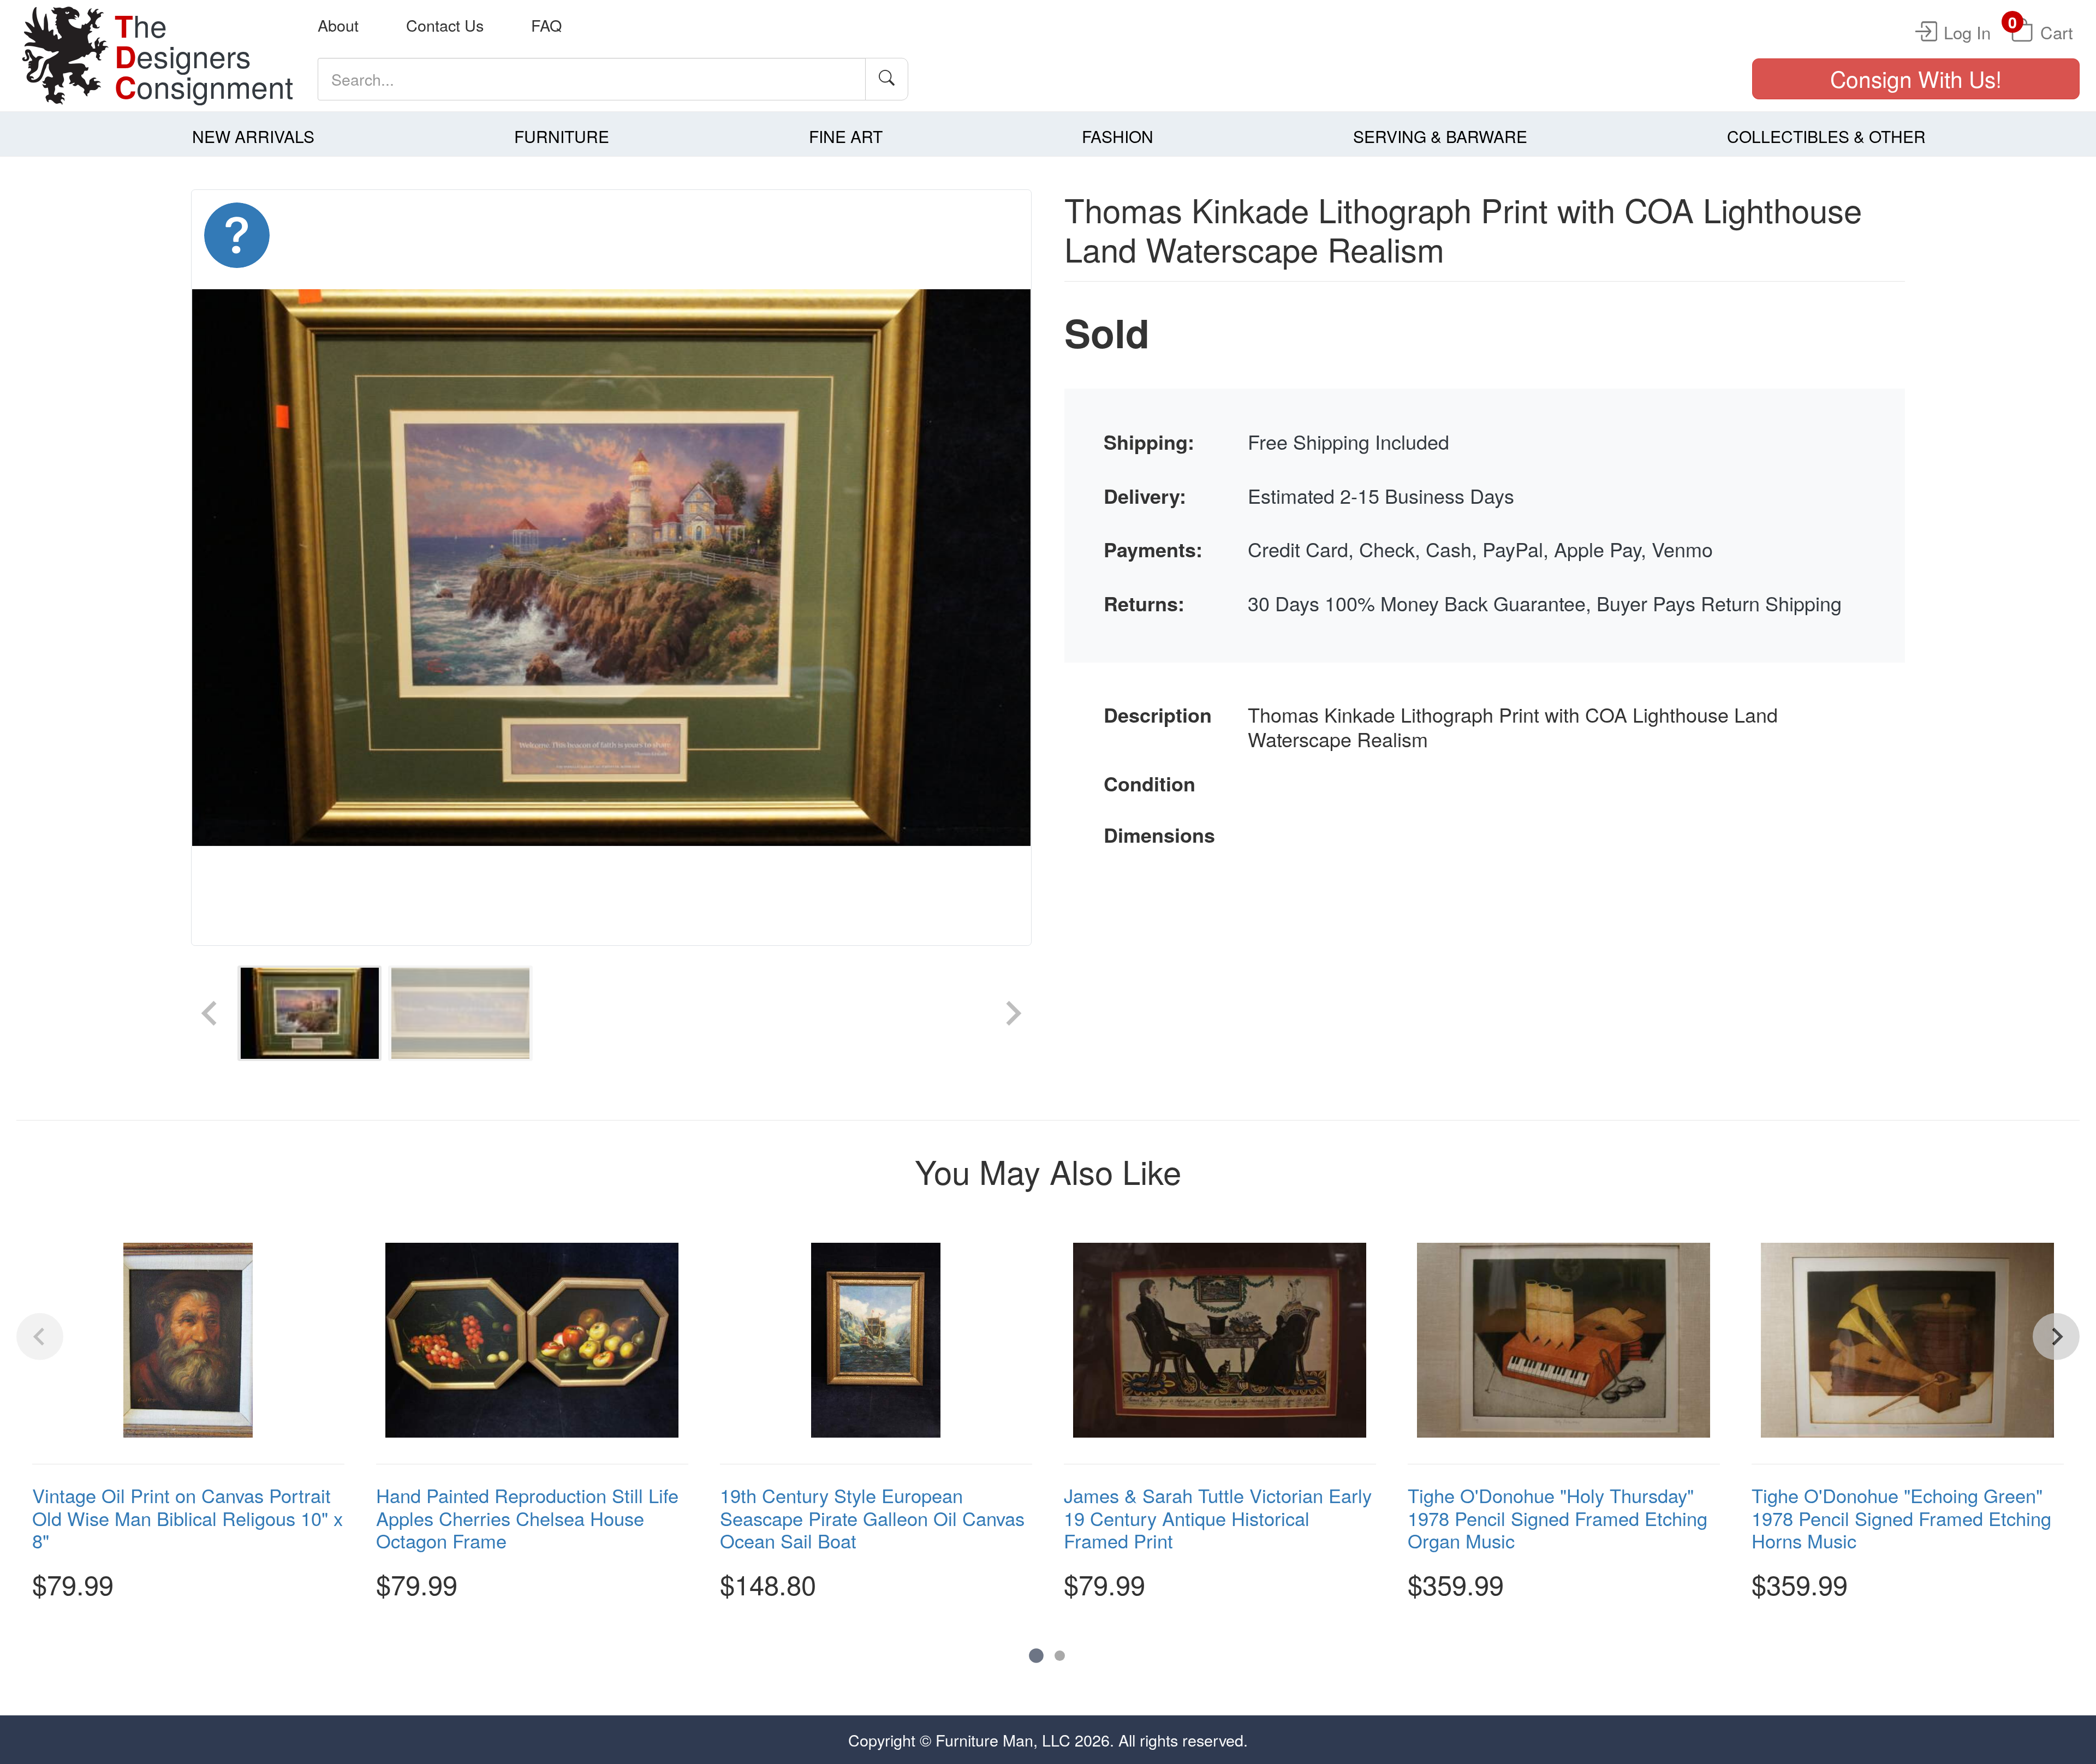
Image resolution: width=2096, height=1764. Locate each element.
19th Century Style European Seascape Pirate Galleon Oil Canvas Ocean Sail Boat (872, 1518)
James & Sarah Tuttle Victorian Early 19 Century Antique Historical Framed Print (1218, 1518)
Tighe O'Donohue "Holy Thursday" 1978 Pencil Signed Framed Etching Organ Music (1558, 1518)
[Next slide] (1012, 1013)
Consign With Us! (1916, 78)
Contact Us (445, 25)
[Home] (65, 56)
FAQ (546, 25)
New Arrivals (253, 136)
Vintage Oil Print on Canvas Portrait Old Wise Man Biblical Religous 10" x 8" (187, 1518)
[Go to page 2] (1060, 1656)
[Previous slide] (211, 1013)
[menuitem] (309, 1013)
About (338, 25)
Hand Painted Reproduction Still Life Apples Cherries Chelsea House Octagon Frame (527, 1518)
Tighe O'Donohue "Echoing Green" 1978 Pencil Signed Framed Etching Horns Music (1901, 1518)
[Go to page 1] (1036, 1656)
